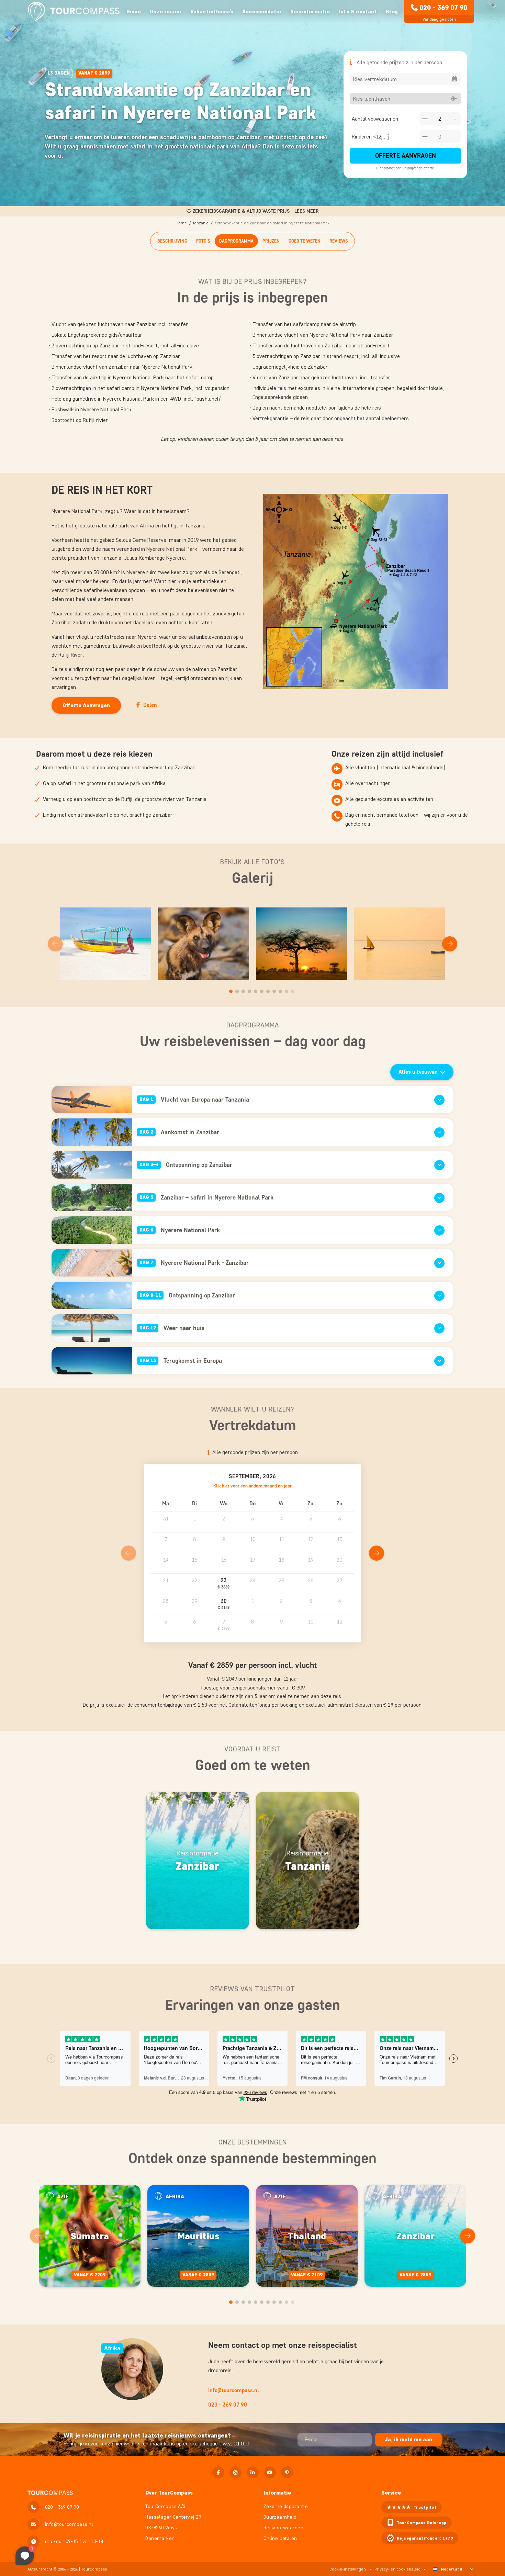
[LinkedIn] (253, 2472)
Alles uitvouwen (418, 1072)
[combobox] (405, 79)
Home (134, 12)
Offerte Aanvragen (406, 156)
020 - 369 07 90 (443, 8)
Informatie (277, 2493)
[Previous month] (128, 1553)
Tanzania (200, 223)
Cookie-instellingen (348, 2569)
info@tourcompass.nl (234, 2390)
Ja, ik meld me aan (408, 2439)
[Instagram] (235, 2472)
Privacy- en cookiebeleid (397, 2569)
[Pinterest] (287, 2472)
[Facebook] (218, 2472)
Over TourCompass (169, 2493)
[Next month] (377, 1553)
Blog (392, 12)
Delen (150, 705)
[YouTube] (270, 2472)
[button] (224, 1584)
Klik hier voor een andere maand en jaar (252, 1486)
